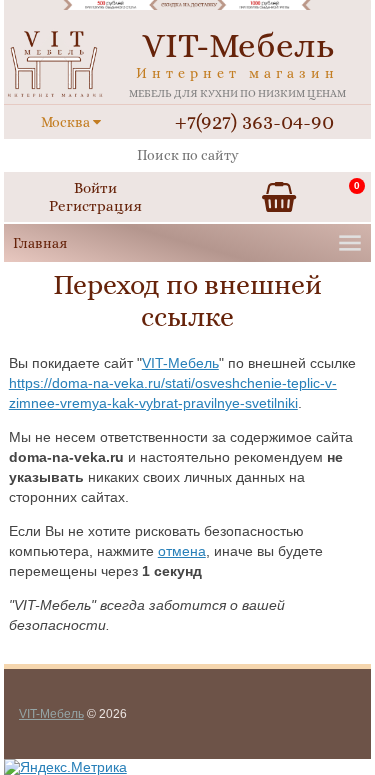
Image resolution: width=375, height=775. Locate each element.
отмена (182, 551)
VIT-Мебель (180, 363)
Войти (95, 188)
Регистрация (95, 206)
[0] (279, 197)
